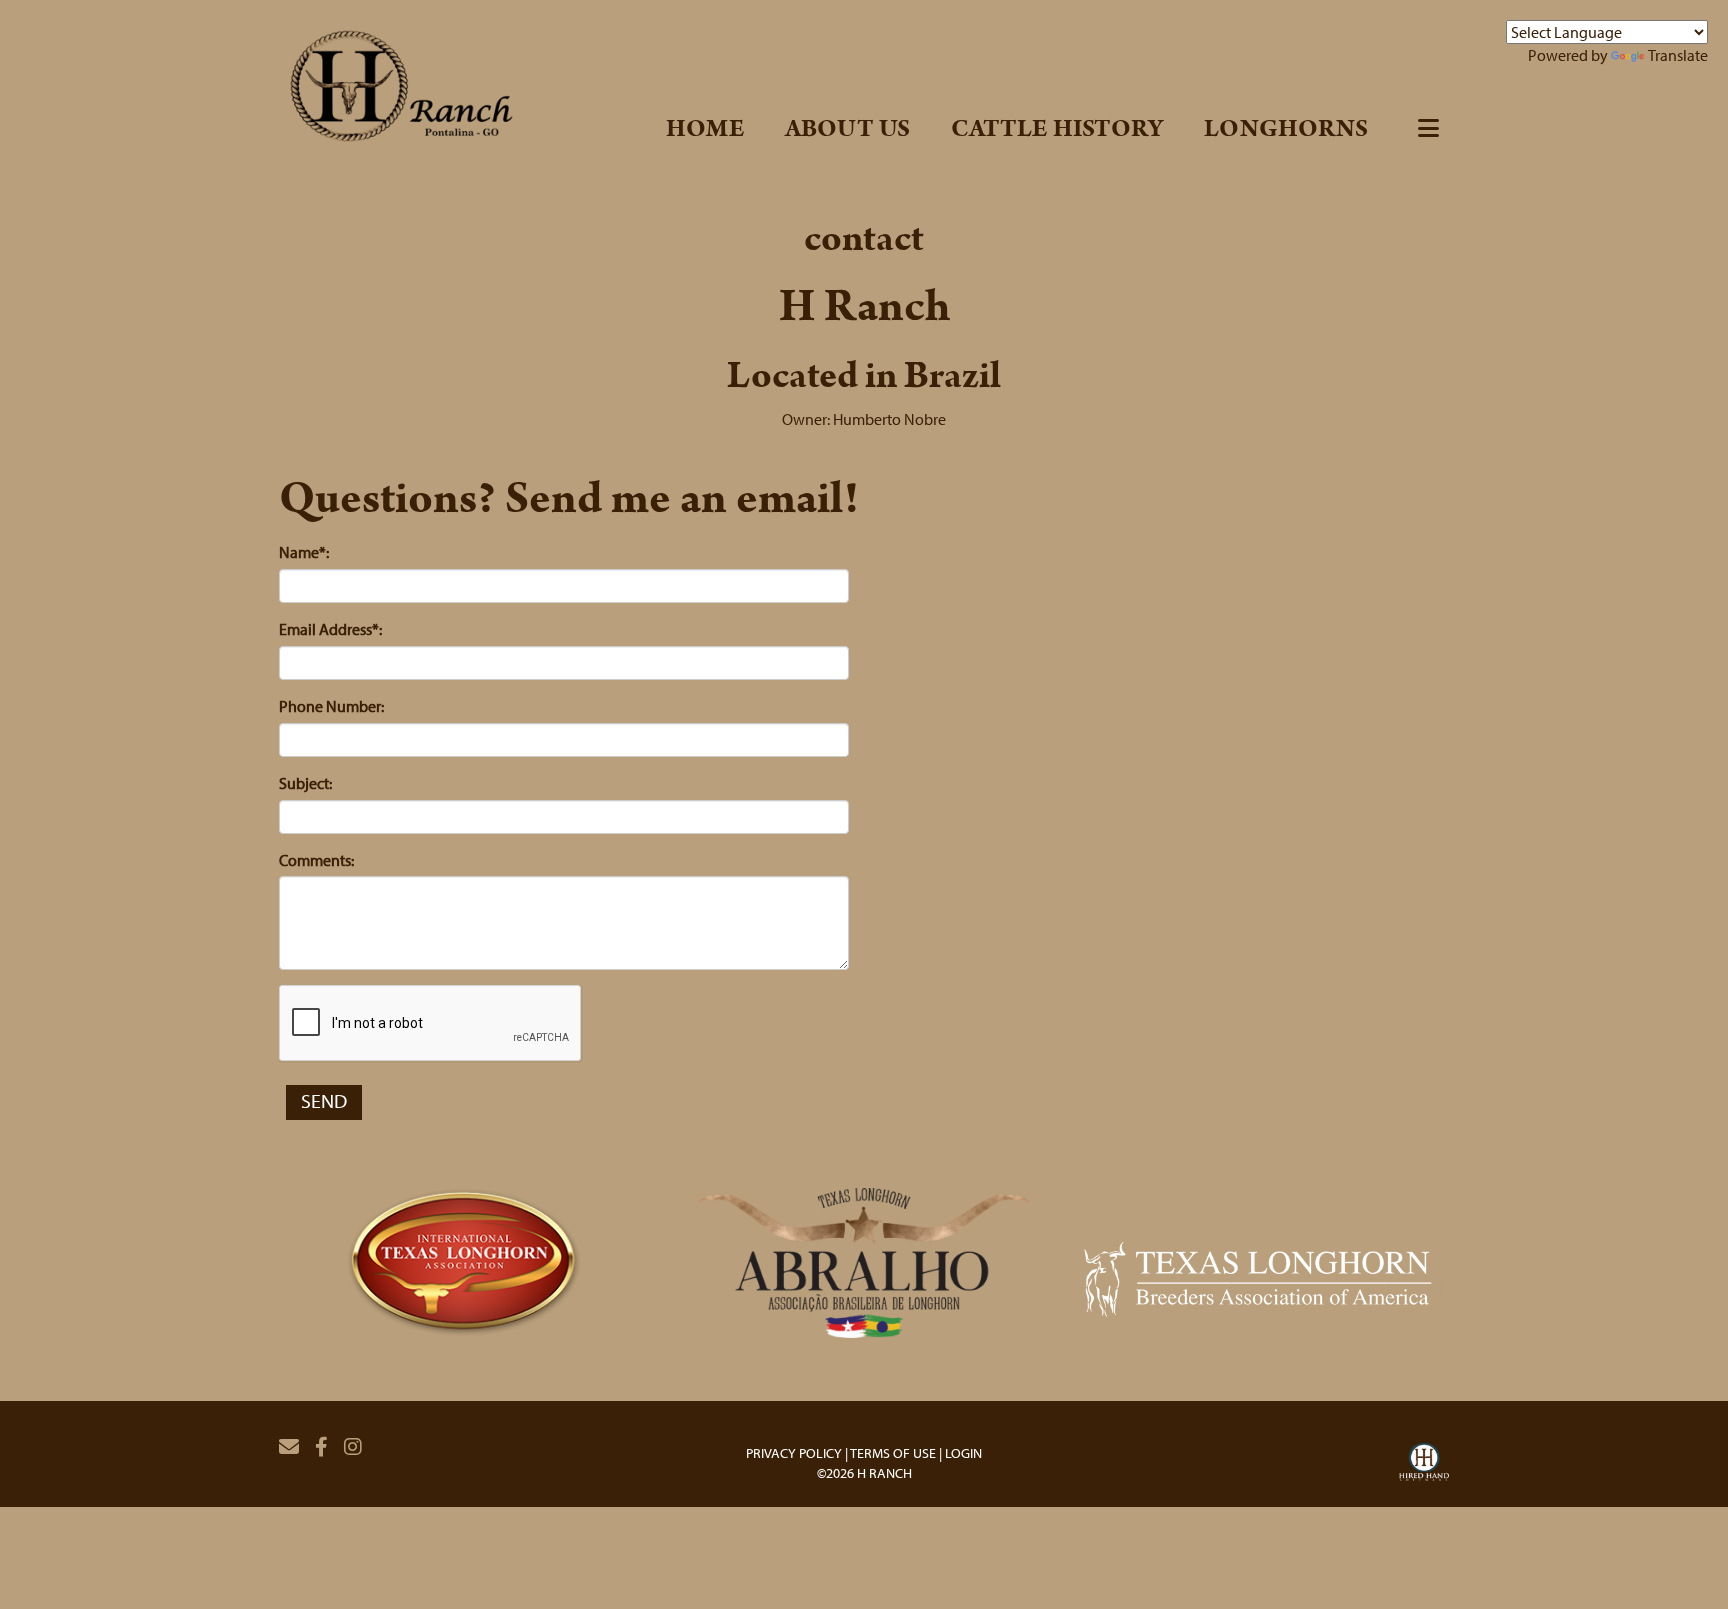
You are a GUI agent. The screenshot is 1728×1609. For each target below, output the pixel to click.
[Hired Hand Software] (1424, 1465)
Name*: (304, 552)
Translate (1678, 55)
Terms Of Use (893, 1453)
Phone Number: (331, 706)
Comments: (316, 860)
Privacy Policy (794, 1453)
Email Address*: (330, 629)
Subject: (305, 783)
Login (963, 1453)
